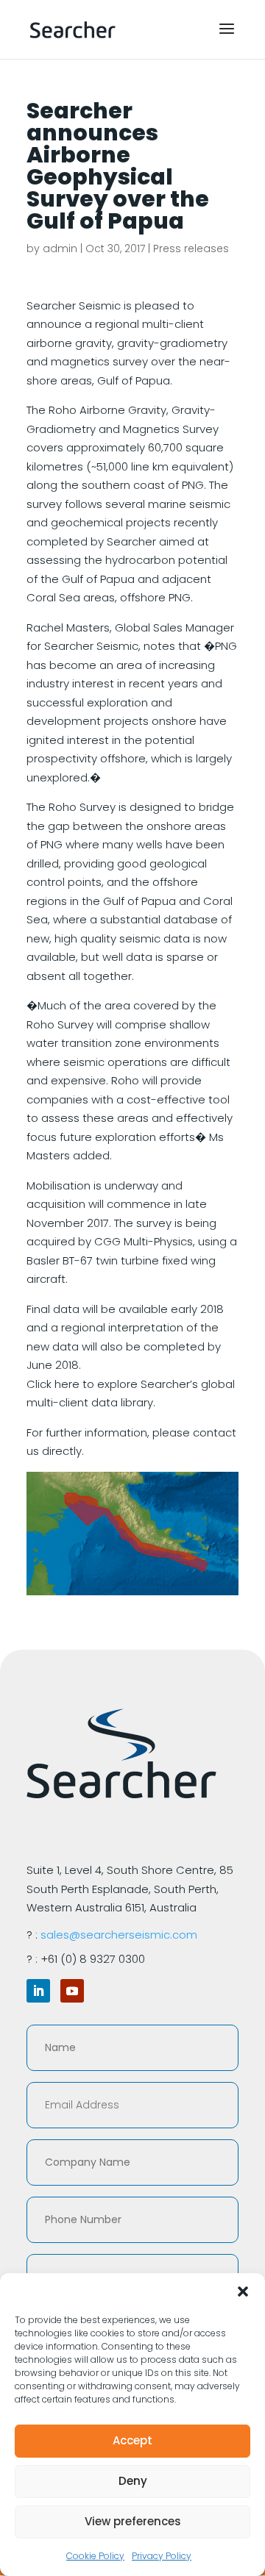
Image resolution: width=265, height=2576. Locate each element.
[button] (243, 2291)
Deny (133, 2481)
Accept (132, 2440)
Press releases (191, 248)
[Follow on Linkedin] (38, 1991)
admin (60, 248)
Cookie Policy (95, 2556)
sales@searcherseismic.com (119, 1935)
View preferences (133, 2521)
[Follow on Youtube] (72, 1991)
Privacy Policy (162, 2556)
